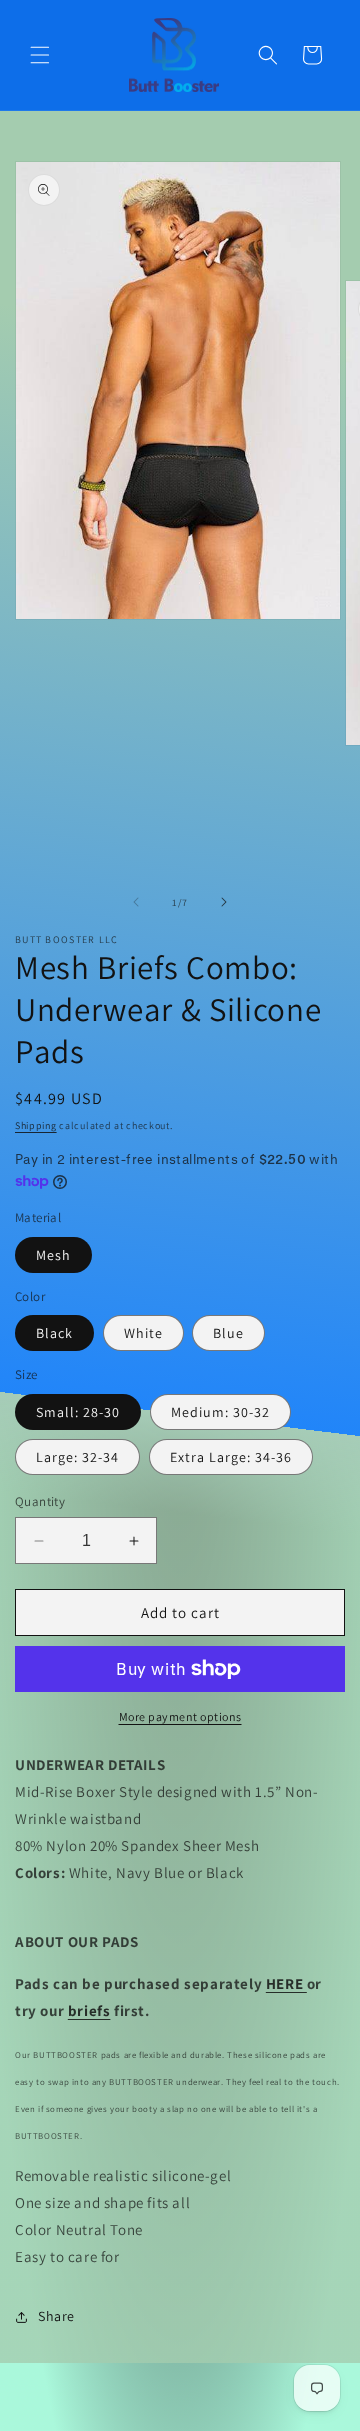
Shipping (36, 1125)
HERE (286, 1983)
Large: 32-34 (77, 1457)
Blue (228, 1333)
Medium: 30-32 (220, 1412)
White (143, 1333)
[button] (40, 55)
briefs (89, 2010)
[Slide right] (224, 902)
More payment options (180, 1716)
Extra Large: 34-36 (231, 1457)
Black (54, 1333)
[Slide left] (136, 902)
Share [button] (56, 2316)
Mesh (53, 1255)
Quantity (40, 1501)
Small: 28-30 (78, 1412)
